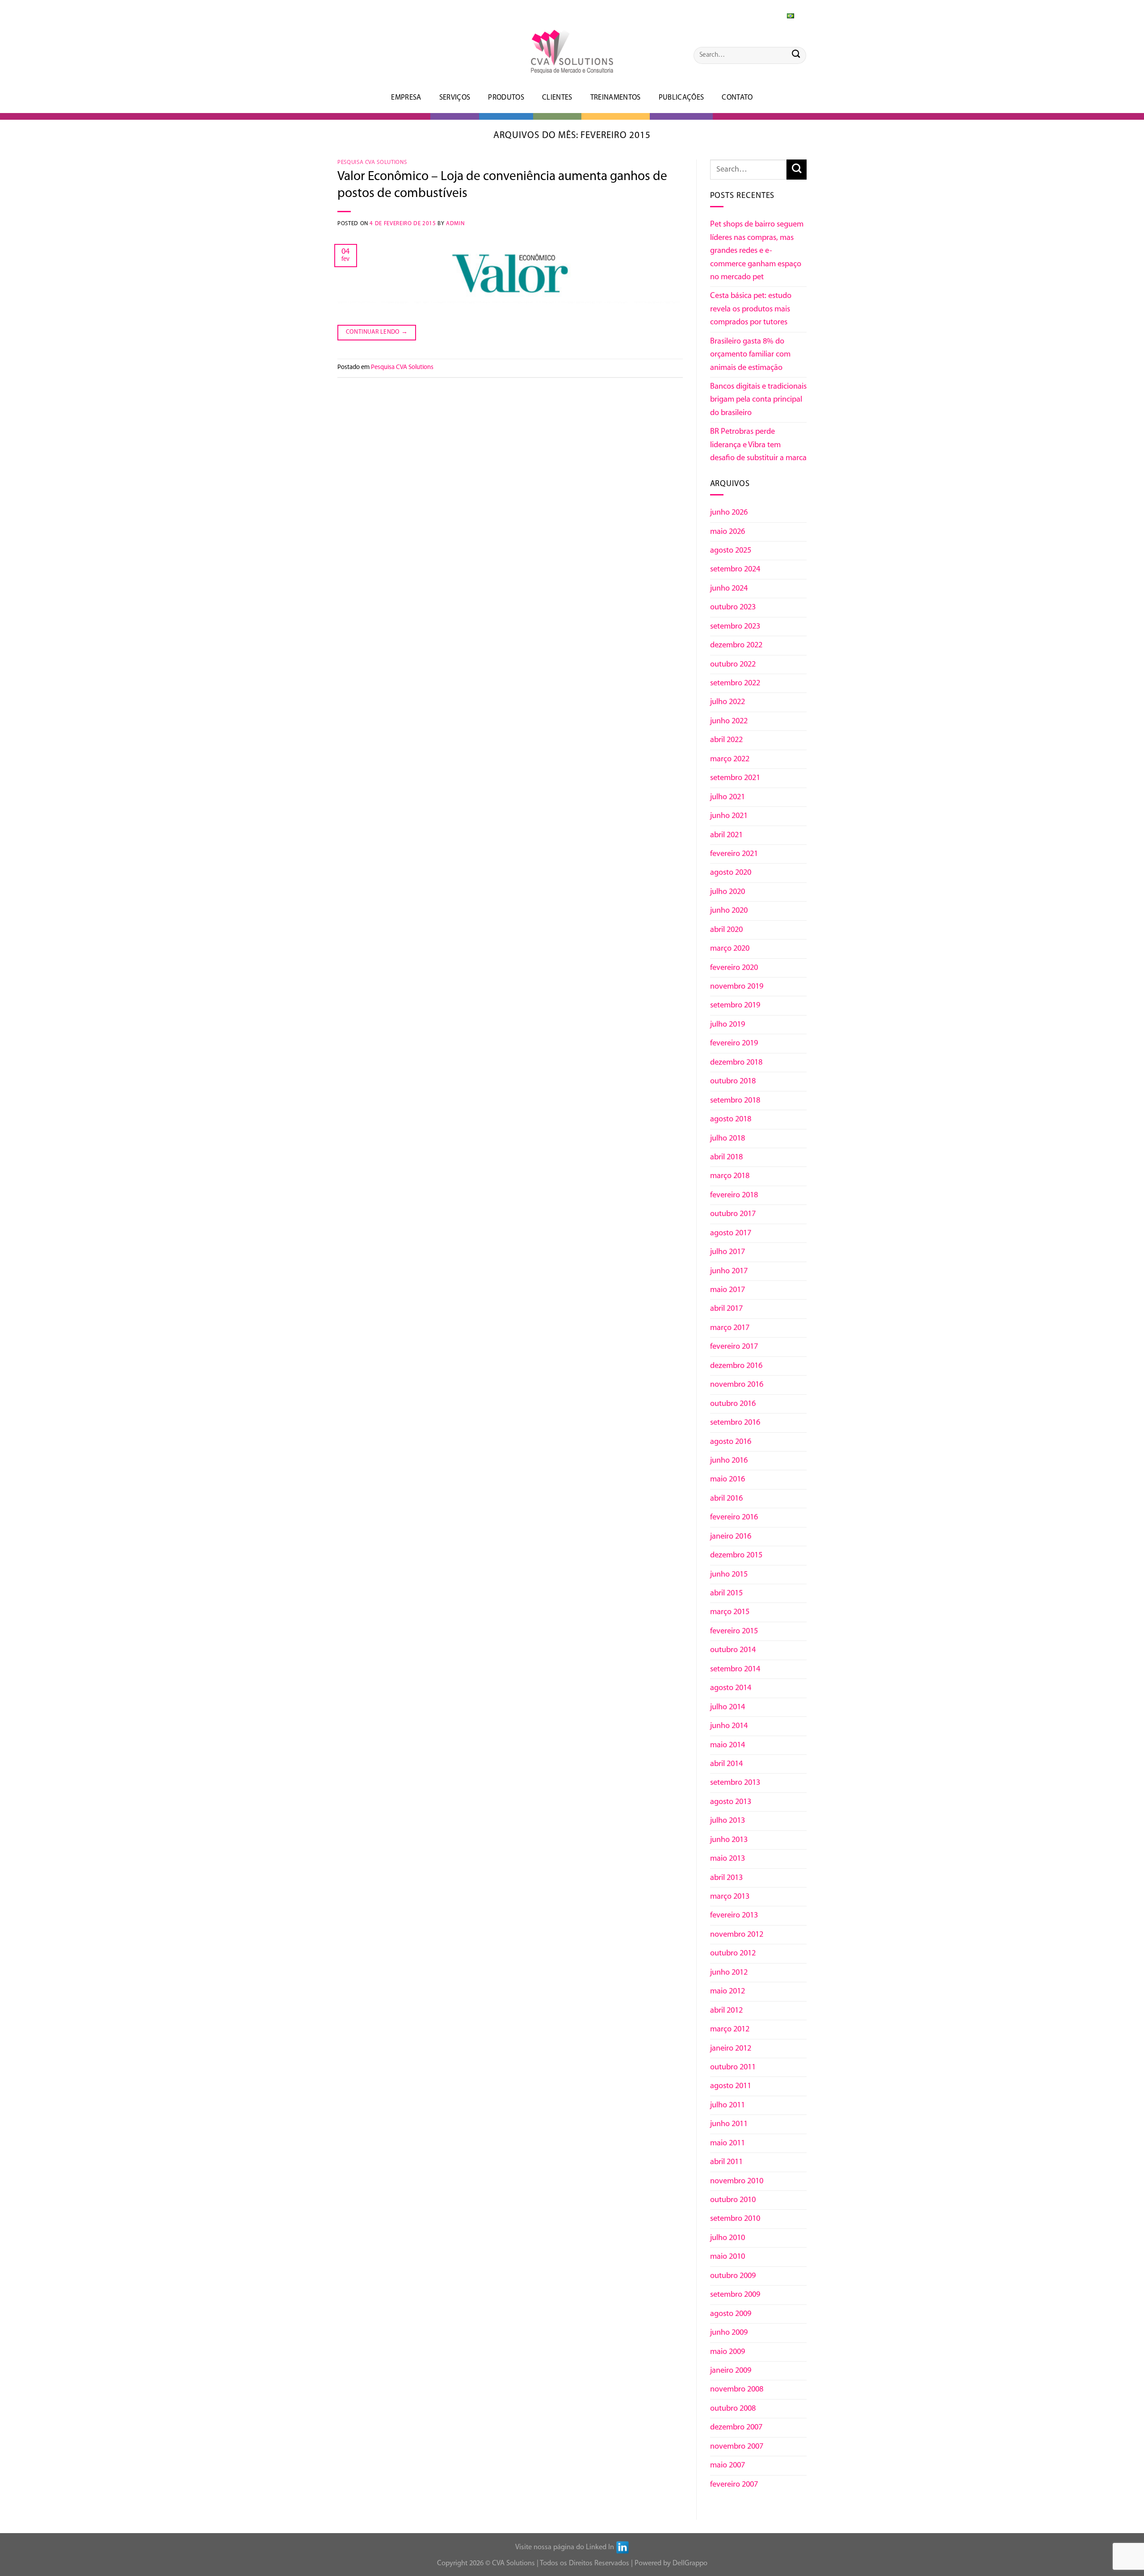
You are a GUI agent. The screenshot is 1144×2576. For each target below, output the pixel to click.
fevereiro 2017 (734, 1347)
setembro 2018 (735, 1101)
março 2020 (730, 949)
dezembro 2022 (736, 645)
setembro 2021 (735, 778)
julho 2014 (728, 1707)
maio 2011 (728, 2143)
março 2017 (730, 1328)
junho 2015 (729, 1575)
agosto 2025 (731, 551)
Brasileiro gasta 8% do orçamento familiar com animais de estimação (750, 355)
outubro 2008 (733, 2409)
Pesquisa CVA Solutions (372, 162)
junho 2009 (729, 2333)
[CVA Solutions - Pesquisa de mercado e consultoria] (572, 52)
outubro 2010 (733, 2200)
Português (773, 14)
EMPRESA (406, 98)
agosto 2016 (731, 1442)
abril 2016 (726, 1499)
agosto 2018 (731, 1119)
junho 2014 (729, 1726)
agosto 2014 (731, 1688)
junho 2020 (729, 911)
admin (455, 224)
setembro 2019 (735, 1005)
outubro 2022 (733, 665)
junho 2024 (729, 589)
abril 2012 (726, 2011)
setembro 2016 (735, 1423)
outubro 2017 (733, 1214)
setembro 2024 (735, 569)
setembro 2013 (735, 1783)
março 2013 (730, 1897)
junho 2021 (729, 816)
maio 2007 (728, 2465)
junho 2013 (729, 1840)
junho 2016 (729, 1461)
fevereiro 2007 (734, 2485)
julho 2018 (728, 1139)
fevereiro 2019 (734, 1043)
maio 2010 (728, 2257)
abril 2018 (726, 1157)
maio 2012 (728, 1991)
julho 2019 (728, 1025)
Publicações (681, 98)
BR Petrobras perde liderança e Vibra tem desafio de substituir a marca (758, 445)
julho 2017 (728, 1252)
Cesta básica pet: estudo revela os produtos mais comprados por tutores (751, 309)
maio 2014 (728, 1745)
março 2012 (730, 2029)
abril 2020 (726, 930)
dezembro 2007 (736, 2427)
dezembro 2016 (736, 1366)
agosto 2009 (731, 2314)
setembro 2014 (735, 1669)
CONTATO (737, 98)
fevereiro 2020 (734, 968)
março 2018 (730, 1176)
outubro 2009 (733, 2276)
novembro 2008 (737, 2389)
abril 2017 (726, 1309)
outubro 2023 (733, 607)
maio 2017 (728, 1290)
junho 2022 (729, 721)
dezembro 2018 (736, 1063)
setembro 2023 (735, 627)
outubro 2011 (733, 2067)
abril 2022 (726, 740)
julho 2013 (728, 1821)
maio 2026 (728, 532)
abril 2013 (726, 1878)
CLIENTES (557, 98)
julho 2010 (728, 2238)
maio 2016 (728, 1479)
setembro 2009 (735, 2295)
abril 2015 (726, 1593)
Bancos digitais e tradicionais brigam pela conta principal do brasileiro (758, 400)
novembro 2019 (737, 987)
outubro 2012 (733, 1953)
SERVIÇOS (455, 98)
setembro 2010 (735, 2219)
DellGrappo (690, 2563)
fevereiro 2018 (734, 1195)
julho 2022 (728, 702)
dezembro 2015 (736, 1555)
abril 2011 (726, 2162)
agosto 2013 (731, 1802)
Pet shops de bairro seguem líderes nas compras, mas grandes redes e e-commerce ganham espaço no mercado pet (757, 251)
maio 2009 (728, 2352)
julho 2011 (728, 2105)
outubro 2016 (733, 1404)
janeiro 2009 (731, 2371)
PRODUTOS (506, 98)
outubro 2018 (733, 1081)
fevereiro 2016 (734, 1517)
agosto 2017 (731, 1233)
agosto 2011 (731, 2086)
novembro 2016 (737, 1385)
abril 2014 (726, 1764)
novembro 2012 (737, 1935)
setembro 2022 (735, 683)
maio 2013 (728, 1859)
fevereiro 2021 (734, 854)
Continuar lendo (377, 332)
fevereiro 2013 (734, 1915)
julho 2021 (728, 797)
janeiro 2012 (731, 2049)
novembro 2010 (737, 2181)
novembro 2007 (737, 2447)
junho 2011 (729, 2124)
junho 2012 (729, 1973)
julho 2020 (728, 892)
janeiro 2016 (731, 1537)
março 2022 (730, 759)
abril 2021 (726, 835)
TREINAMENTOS (616, 98)
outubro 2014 (733, 1650)
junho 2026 (729, 513)
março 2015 (730, 1612)
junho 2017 (729, 1271)
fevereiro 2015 (734, 1631)
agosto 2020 (731, 873)
